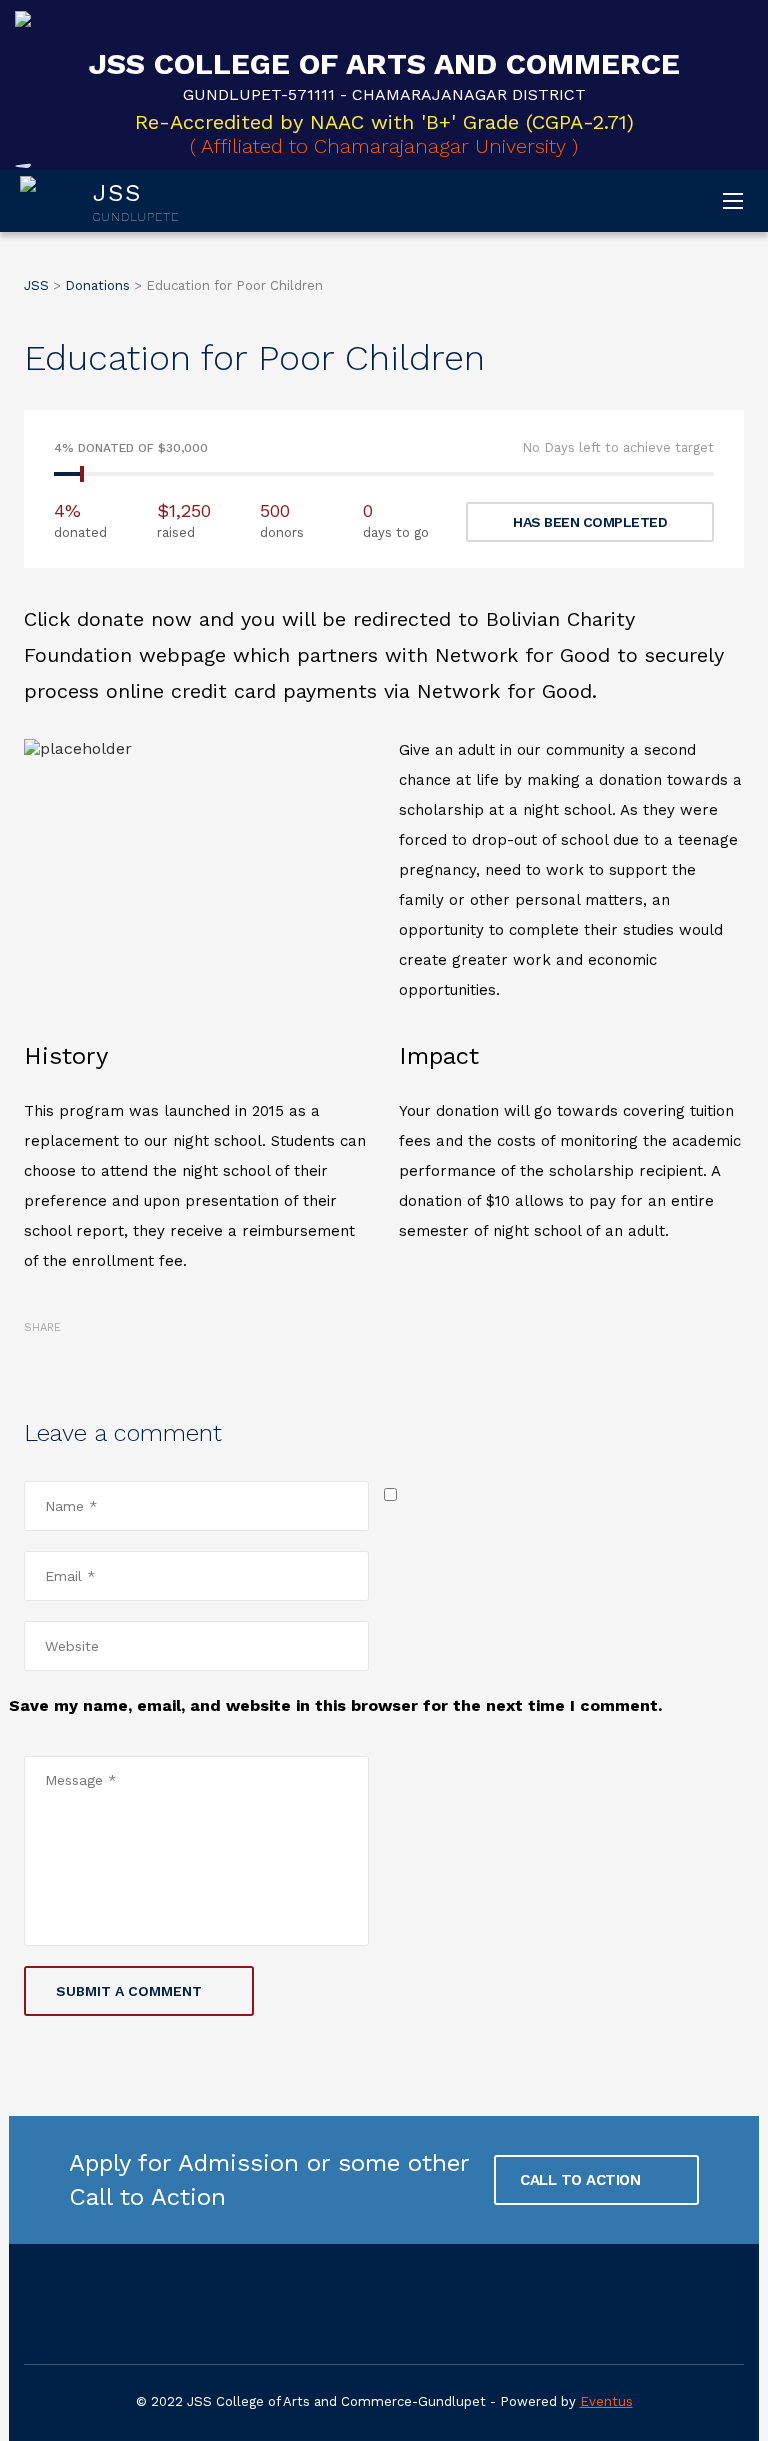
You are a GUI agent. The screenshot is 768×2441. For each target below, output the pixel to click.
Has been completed (590, 522)
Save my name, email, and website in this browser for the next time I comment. (335, 1705)
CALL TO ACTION (582, 2180)
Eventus (606, 2401)
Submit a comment (129, 1991)
